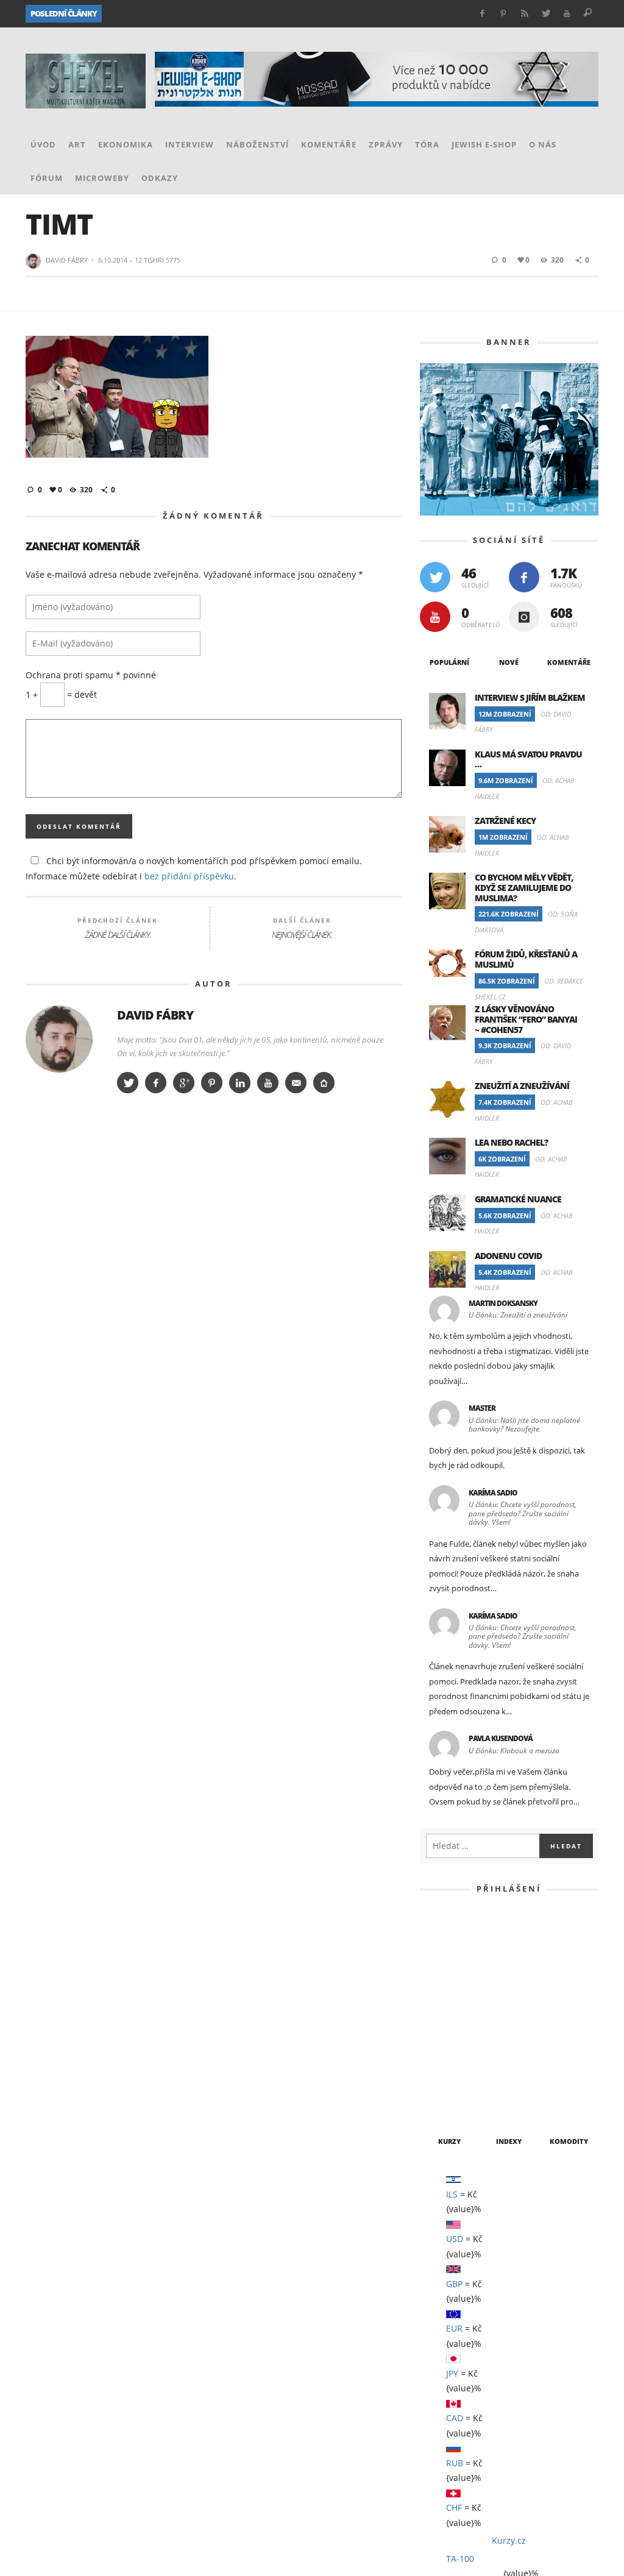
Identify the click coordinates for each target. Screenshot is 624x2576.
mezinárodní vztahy (469, 2307)
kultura (511, 2262)
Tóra (435, 2396)
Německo (513, 2329)
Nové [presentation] (509, 632)
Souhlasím (591, 2562)
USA (468, 2396)
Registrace (555, 1227)
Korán (497, 2240)
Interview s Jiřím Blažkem (531, 669)
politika (443, 2351)
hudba (542, 2173)
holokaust (490, 2173)
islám (491, 2196)
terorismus (536, 2374)
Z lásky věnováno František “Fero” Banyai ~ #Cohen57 (203, 14)
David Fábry (68, 230)
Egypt (437, 2107)
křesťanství (452, 2262)
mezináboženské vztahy (477, 2285)
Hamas (438, 2173)
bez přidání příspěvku (98, 1016)
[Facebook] (482, 14)
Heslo (457, 1143)
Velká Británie (523, 2396)
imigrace (445, 2196)
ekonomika (488, 2107)
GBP (454, 1446)
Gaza (539, 2151)
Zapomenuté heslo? (509, 1265)
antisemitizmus (545, 2018)
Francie (497, 2151)
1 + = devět (59, 834)
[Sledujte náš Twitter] (435, 547)
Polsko (491, 2351)
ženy (494, 2418)
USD (455, 1401)
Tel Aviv (479, 2374)
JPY (453, 1535)
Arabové (443, 2040)
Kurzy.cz (509, 1703)
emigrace (547, 2107)
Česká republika (538, 2084)
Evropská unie (456, 2129)
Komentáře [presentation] (568, 632)
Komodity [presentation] (569, 1302)
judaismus (447, 2240)
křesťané (546, 2240)
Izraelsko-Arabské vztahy (526, 2218)
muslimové (551, 2307)
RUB (455, 1625)
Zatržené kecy (507, 789)
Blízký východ (456, 2084)
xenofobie (447, 2418)
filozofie (445, 2151)
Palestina (568, 2329)
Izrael (439, 2218)
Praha (534, 2351)
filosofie (521, 2129)
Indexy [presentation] (509, 1302)
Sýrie (436, 2374)
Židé (528, 2418)
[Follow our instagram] (524, 586)
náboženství (452, 2329)
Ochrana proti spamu (80, 814)
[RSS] (524, 14)
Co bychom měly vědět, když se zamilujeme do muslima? (525, 855)
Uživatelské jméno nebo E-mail (507, 1088)
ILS (453, 1356)
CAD (455, 1581)
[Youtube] (567, 14)
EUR (455, 1491)
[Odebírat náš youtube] (435, 586)
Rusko (574, 2351)
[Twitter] (546, 14)
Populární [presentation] (449, 633)
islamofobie (544, 2196)
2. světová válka (461, 2018)
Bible (566, 2062)
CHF (454, 1670)
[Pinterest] (504, 14)
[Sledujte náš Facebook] (524, 547)
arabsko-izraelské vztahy (482, 2062)
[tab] (450, 633)
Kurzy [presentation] (449, 1304)
